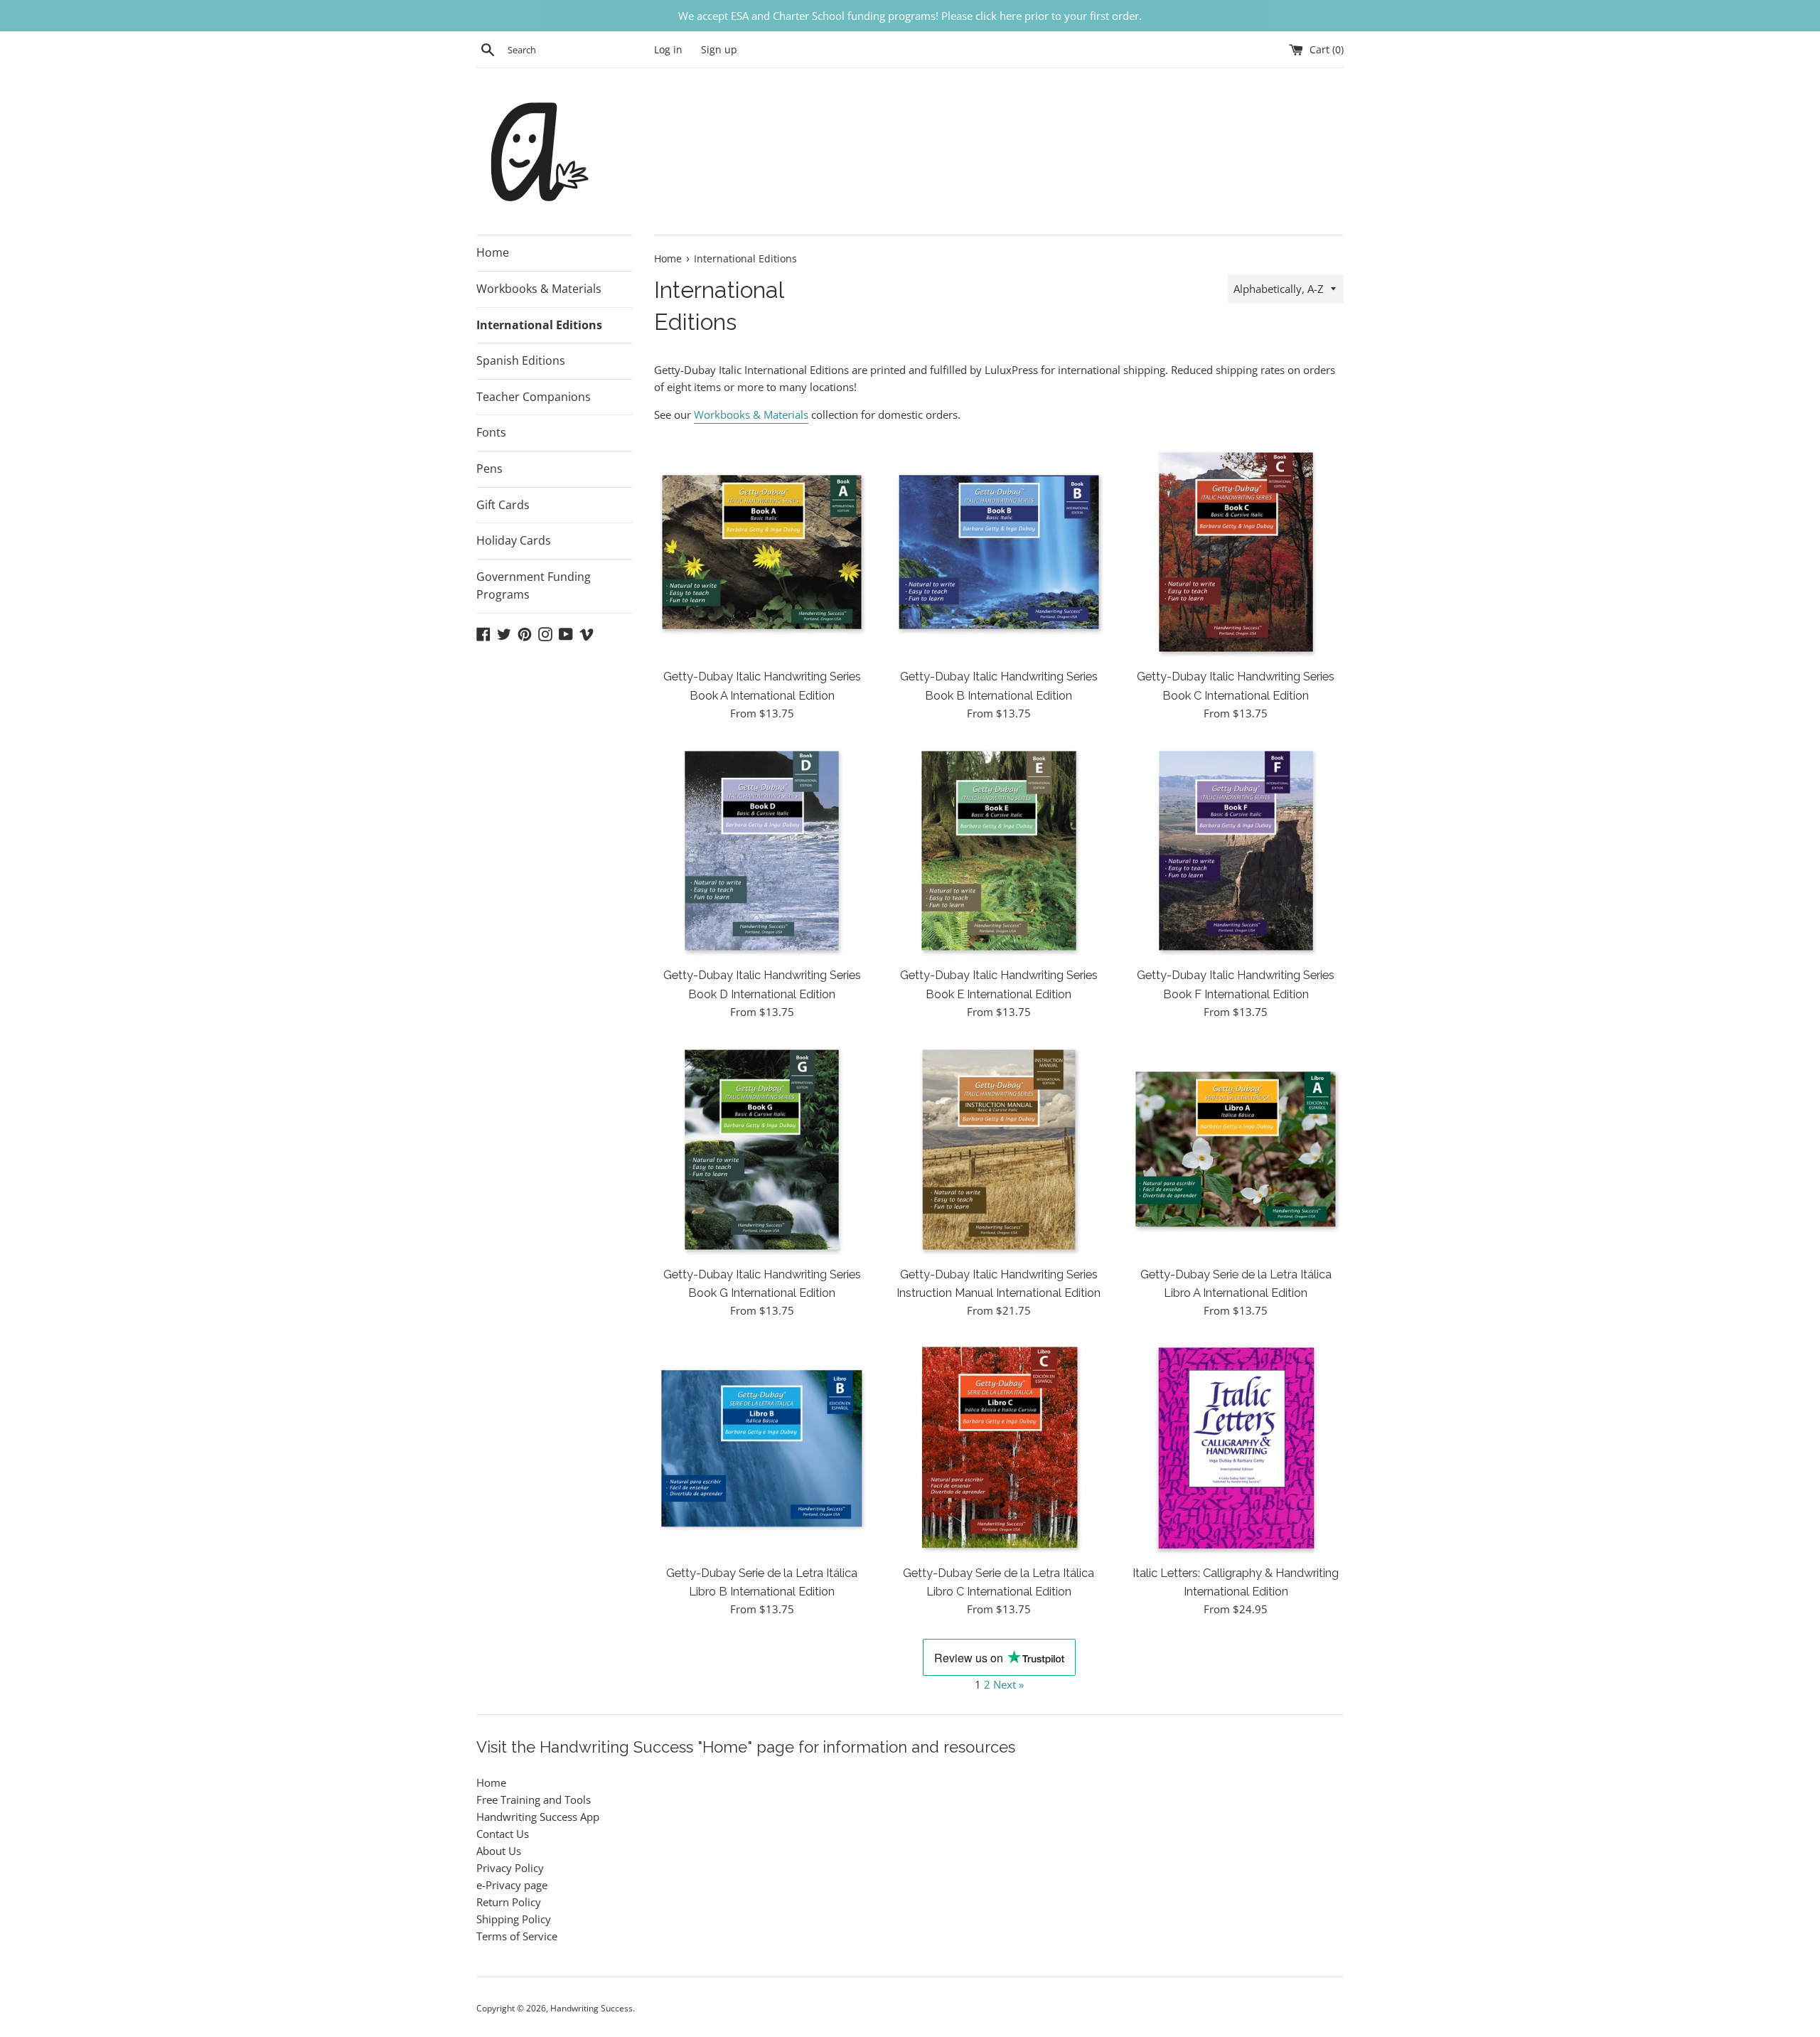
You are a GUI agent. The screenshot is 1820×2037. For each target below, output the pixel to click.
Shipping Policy (514, 1919)
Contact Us (503, 1834)
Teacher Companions (534, 397)
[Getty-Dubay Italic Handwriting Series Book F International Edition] (1236, 851)
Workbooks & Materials (539, 289)
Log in (668, 50)
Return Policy (509, 1902)
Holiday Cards (514, 540)
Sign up (719, 50)
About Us (499, 1851)
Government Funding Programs (534, 586)
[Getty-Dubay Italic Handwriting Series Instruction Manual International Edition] (999, 1149)
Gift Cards (503, 505)
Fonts (491, 432)
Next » (1008, 1684)
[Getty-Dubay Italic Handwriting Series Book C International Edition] (1236, 552)
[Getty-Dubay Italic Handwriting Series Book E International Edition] (999, 851)
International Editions (539, 325)
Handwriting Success (591, 2008)
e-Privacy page (512, 1885)
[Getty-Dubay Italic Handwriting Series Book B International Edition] (999, 552)
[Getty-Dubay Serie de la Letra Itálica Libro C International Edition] (999, 1448)
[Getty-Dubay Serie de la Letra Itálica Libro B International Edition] (762, 1448)
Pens (489, 469)
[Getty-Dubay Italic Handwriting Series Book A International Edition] (762, 552)
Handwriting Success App (538, 1817)
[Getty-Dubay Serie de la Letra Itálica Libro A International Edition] (1236, 1149)
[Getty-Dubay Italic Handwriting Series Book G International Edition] (762, 1149)
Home (493, 252)
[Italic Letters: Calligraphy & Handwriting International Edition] (1236, 1448)
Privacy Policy (510, 1868)
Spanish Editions (521, 360)
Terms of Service (517, 1936)
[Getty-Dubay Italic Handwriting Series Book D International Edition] (762, 851)
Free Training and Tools (534, 1800)
